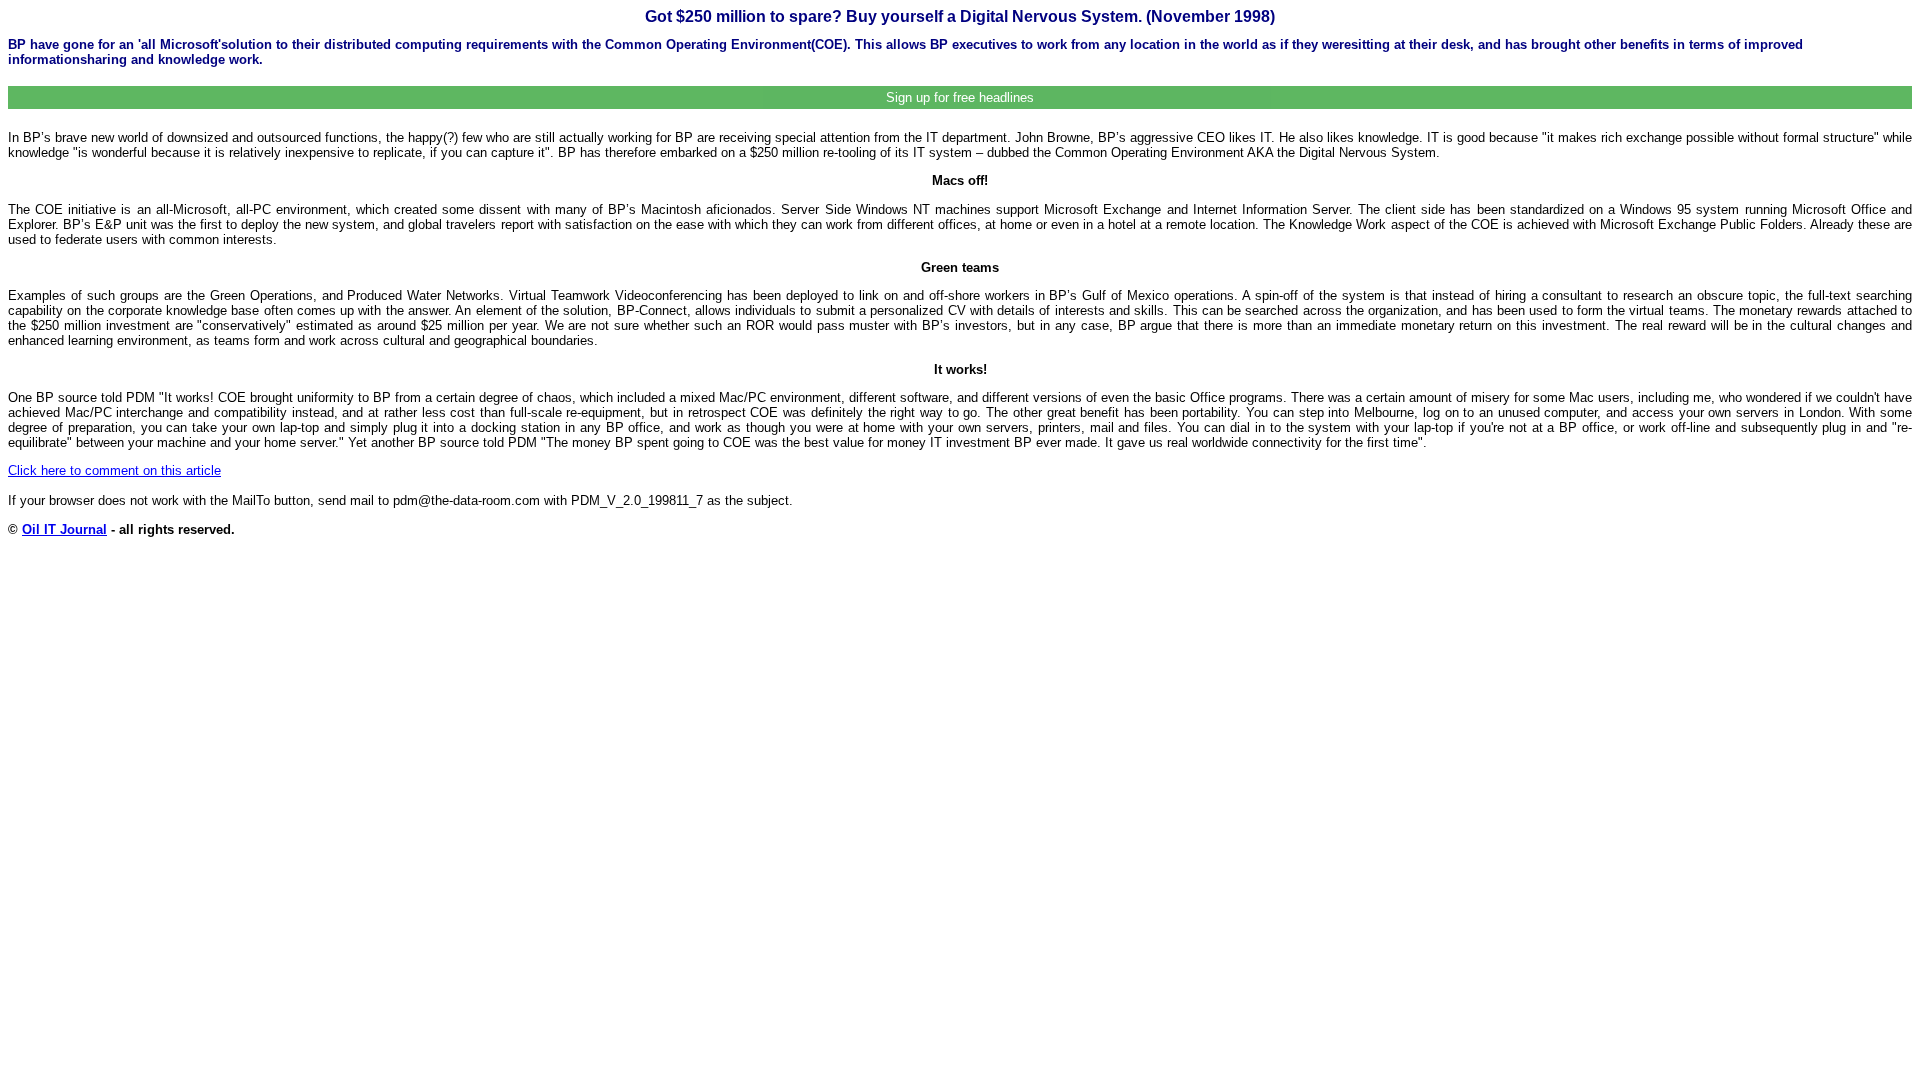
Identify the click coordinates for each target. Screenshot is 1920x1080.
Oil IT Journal (64, 529)
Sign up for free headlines (960, 97)
